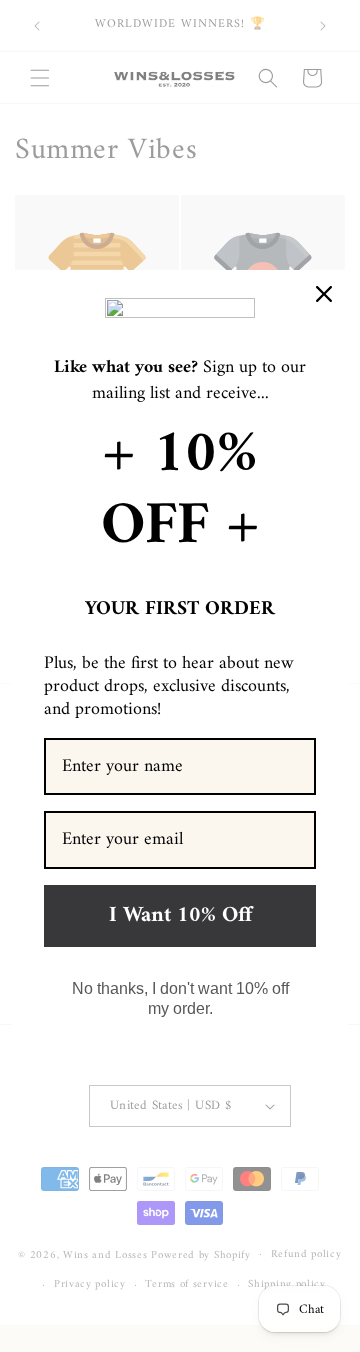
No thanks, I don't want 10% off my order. (180, 998)
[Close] (324, 294)
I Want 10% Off (180, 915)
